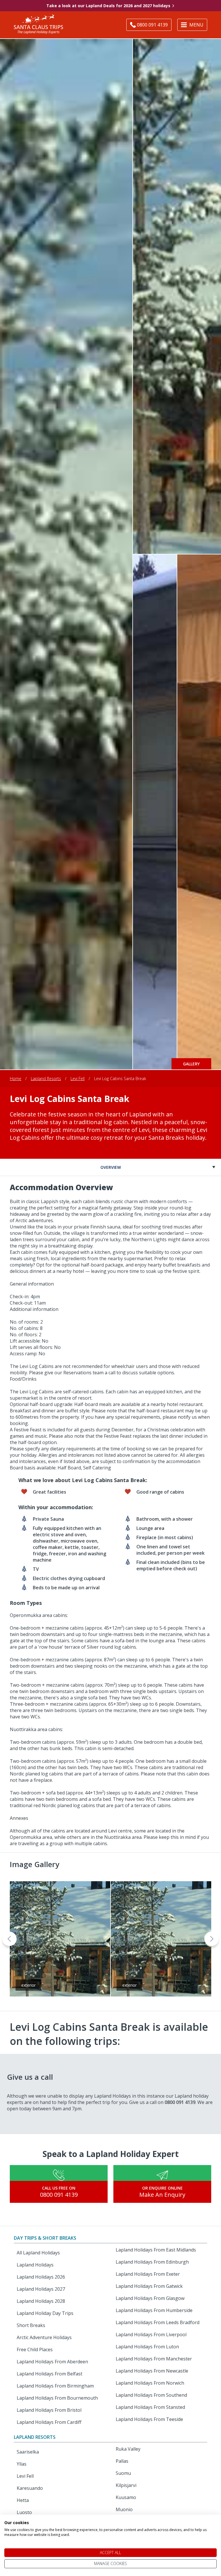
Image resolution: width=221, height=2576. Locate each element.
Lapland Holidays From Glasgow (150, 2298)
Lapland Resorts (46, 1078)
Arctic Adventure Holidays (44, 2337)
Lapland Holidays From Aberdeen (52, 2362)
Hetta (23, 2500)
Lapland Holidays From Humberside (154, 2310)
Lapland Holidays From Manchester (154, 2359)
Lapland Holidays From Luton (147, 2347)
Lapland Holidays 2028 (41, 2301)
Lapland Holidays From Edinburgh (152, 2262)
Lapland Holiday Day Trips (45, 2313)
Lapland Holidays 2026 (41, 2277)
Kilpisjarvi (126, 2485)
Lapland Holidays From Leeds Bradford (158, 2322)
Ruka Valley (128, 2449)
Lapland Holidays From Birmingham (55, 2386)
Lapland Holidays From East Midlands (156, 2250)
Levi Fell (78, 1078)
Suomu (123, 2473)
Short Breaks (31, 2325)
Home (16, 1078)
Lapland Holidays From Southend (151, 2395)
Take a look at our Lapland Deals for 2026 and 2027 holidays (108, 6)
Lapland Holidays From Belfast (49, 2374)
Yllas (22, 2464)
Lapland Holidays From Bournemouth (57, 2398)
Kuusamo (126, 2497)
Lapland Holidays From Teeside (149, 2419)
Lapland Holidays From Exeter (148, 2274)
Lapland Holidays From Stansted (150, 2407)
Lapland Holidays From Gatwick (149, 2286)
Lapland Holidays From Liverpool (151, 2335)
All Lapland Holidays (38, 2253)
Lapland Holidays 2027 (41, 2289)
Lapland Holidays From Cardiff (49, 2422)
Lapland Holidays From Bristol (49, 2410)
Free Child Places (35, 2349)
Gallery (191, 1064)
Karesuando (30, 2488)
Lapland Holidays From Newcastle (152, 2371)
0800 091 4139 (59, 2195)
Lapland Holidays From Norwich (150, 2383)
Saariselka (28, 2452)
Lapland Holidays (35, 2265)
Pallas (122, 2461)
